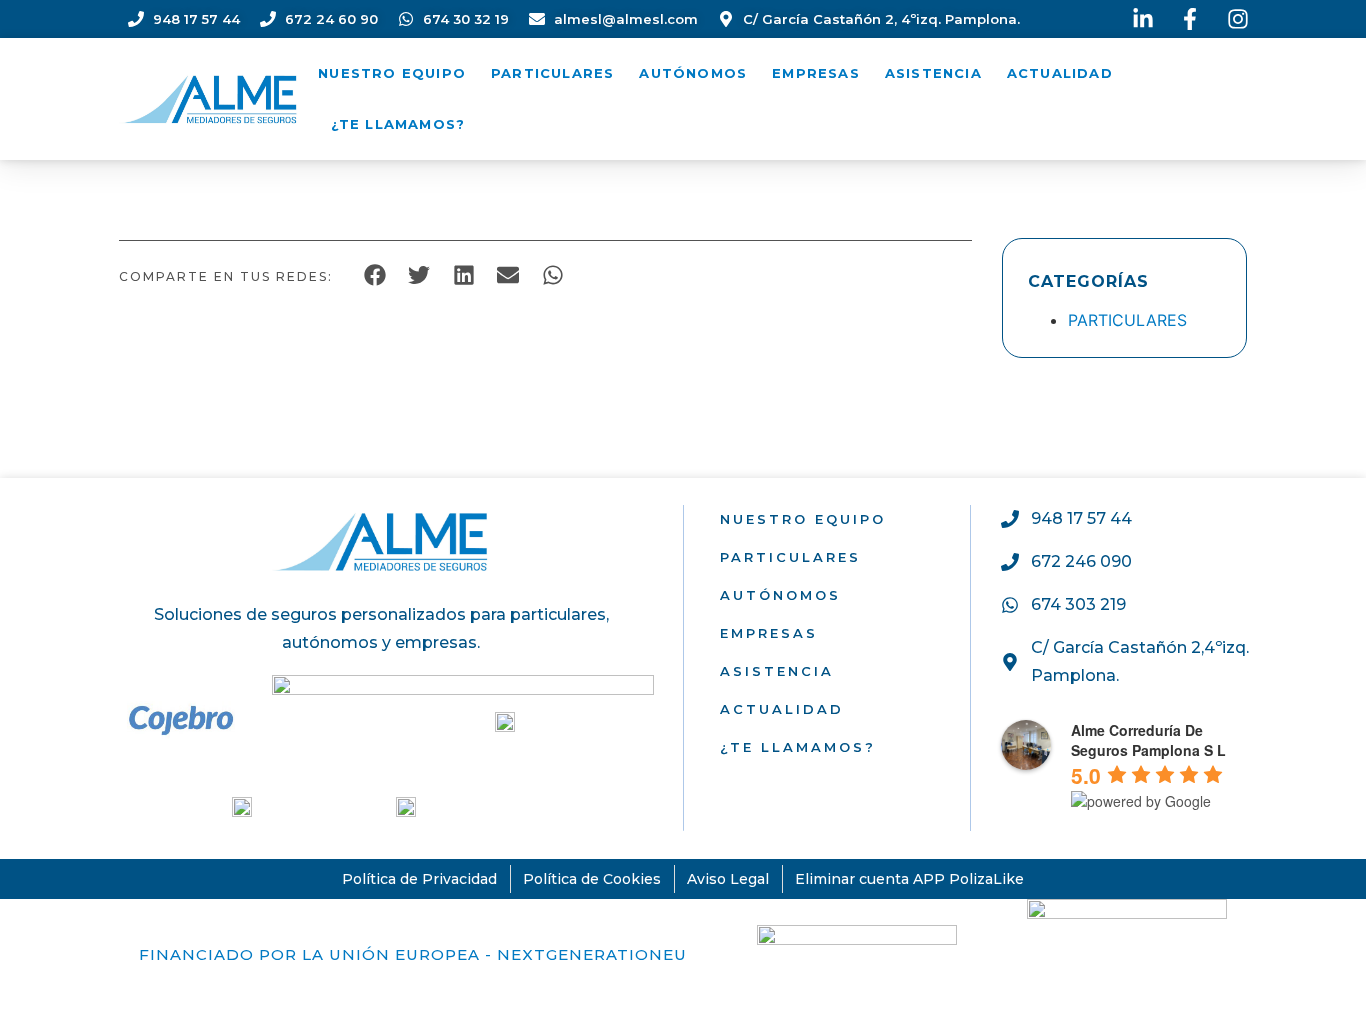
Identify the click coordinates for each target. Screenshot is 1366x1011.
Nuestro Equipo (392, 73)
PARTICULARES (1127, 320)
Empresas (816, 73)
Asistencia (933, 73)
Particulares (552, 73)
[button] (374, 274)
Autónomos (693, 73)
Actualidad (1060, 73)
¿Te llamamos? (398, 124)
